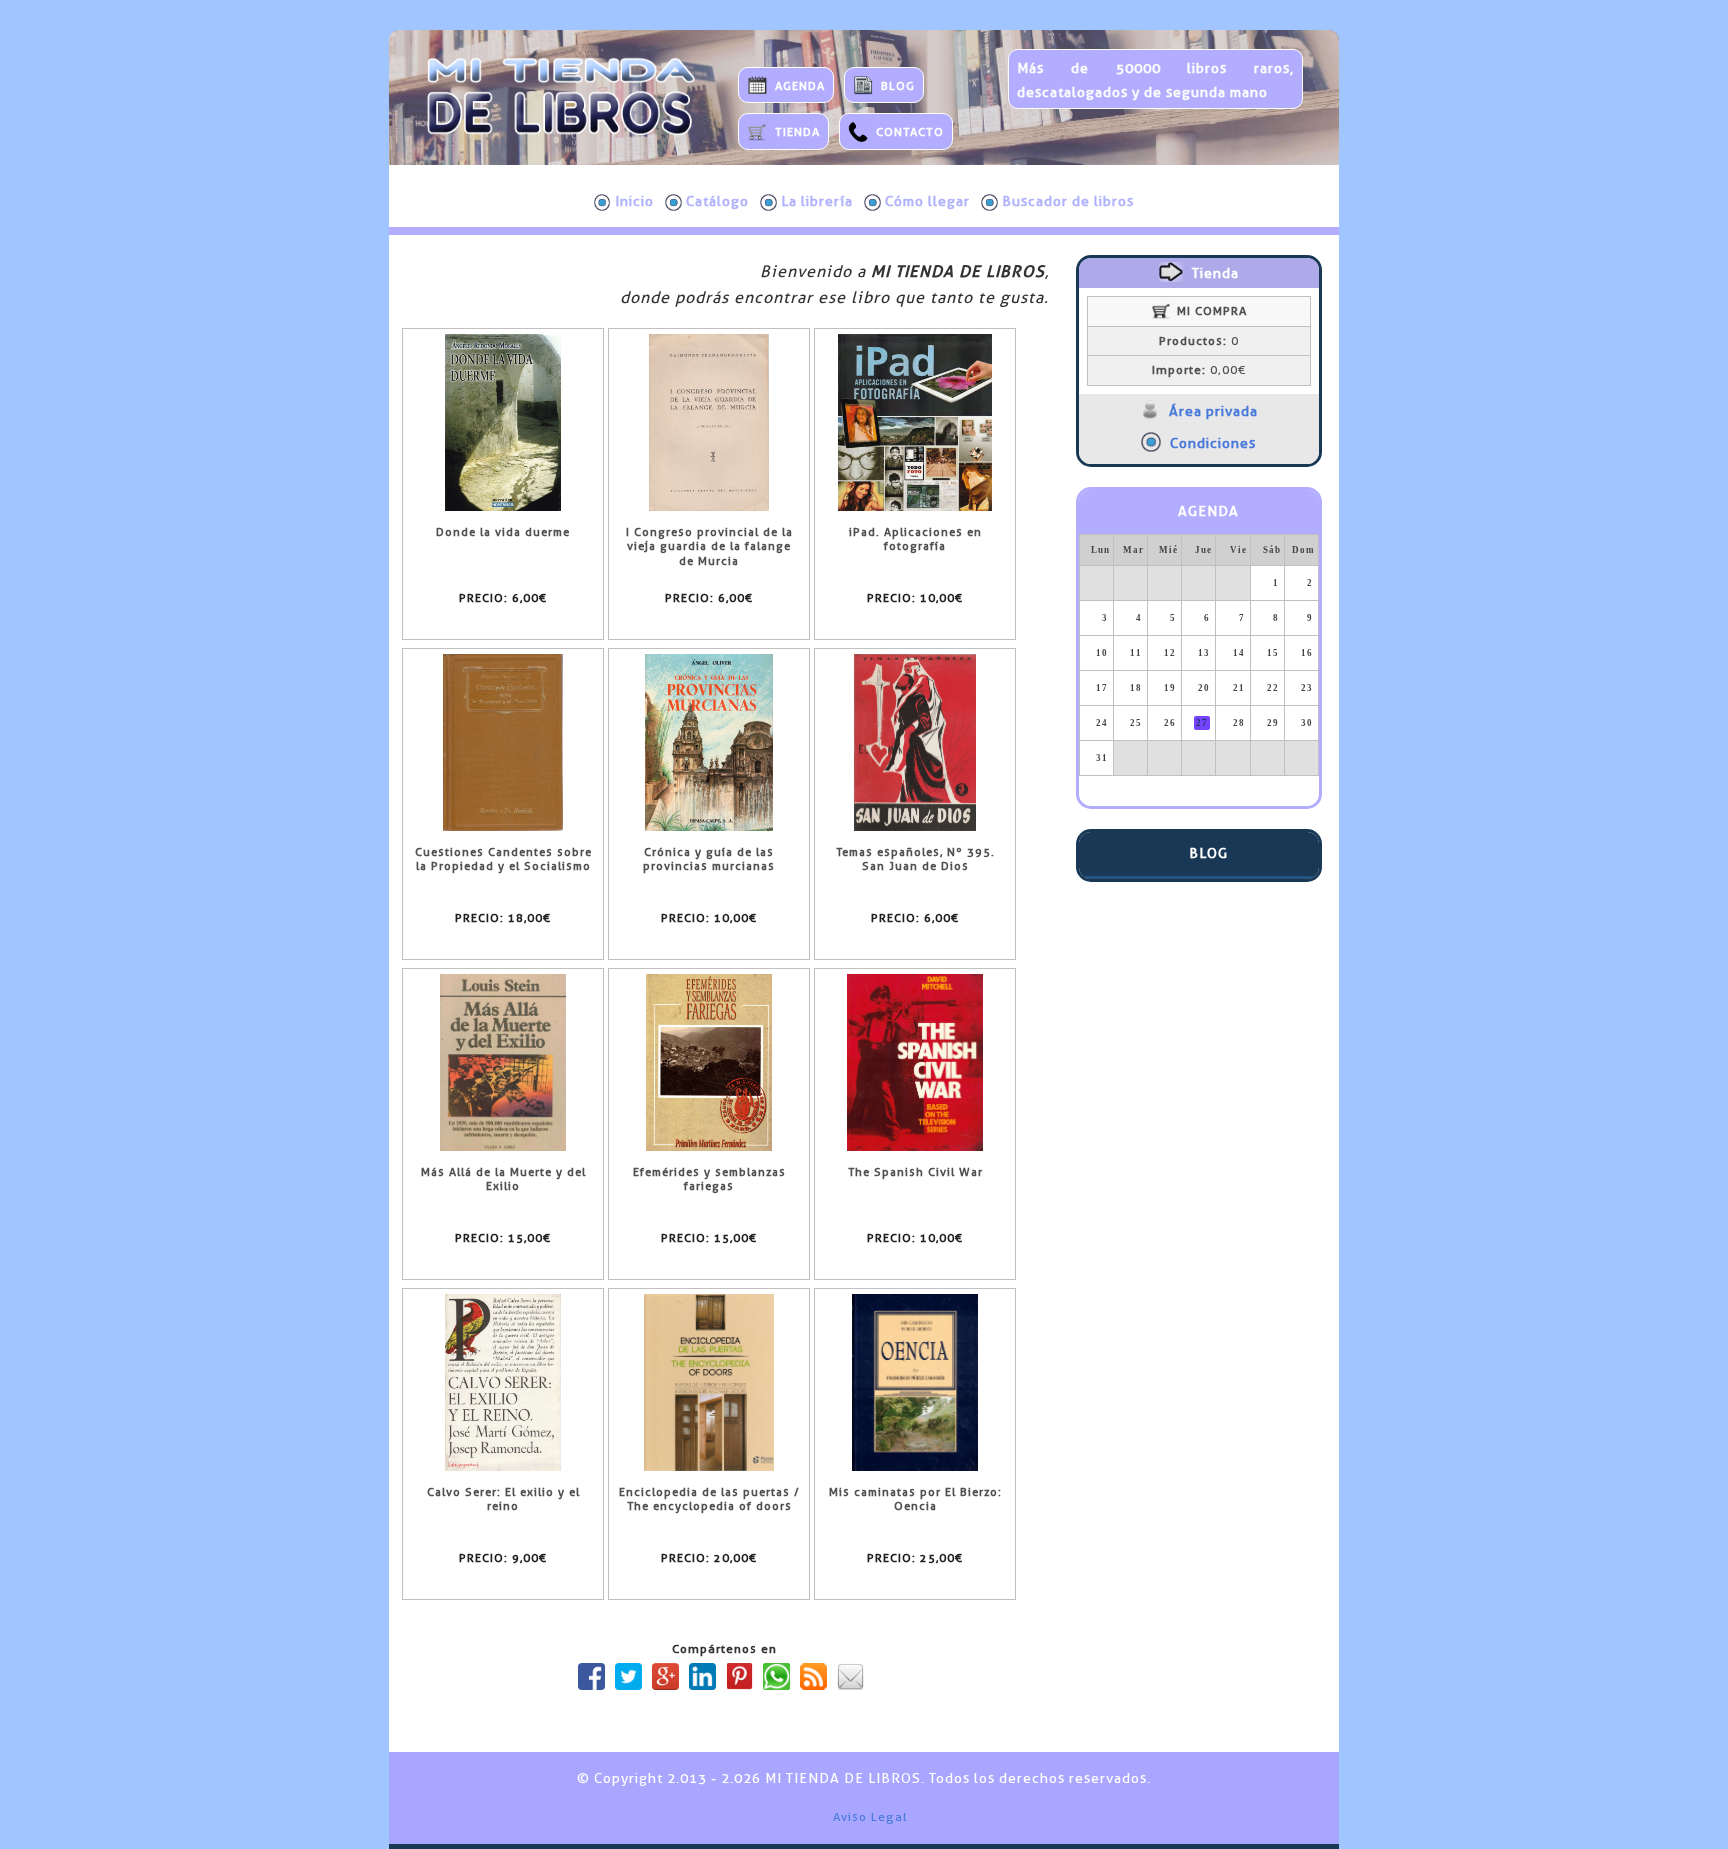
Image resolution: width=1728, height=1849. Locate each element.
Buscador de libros (1068, 201)
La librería (817, 201)
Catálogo (717, 201)
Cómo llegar (927, 201)
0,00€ (1199, 370)
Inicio (634, 201)
